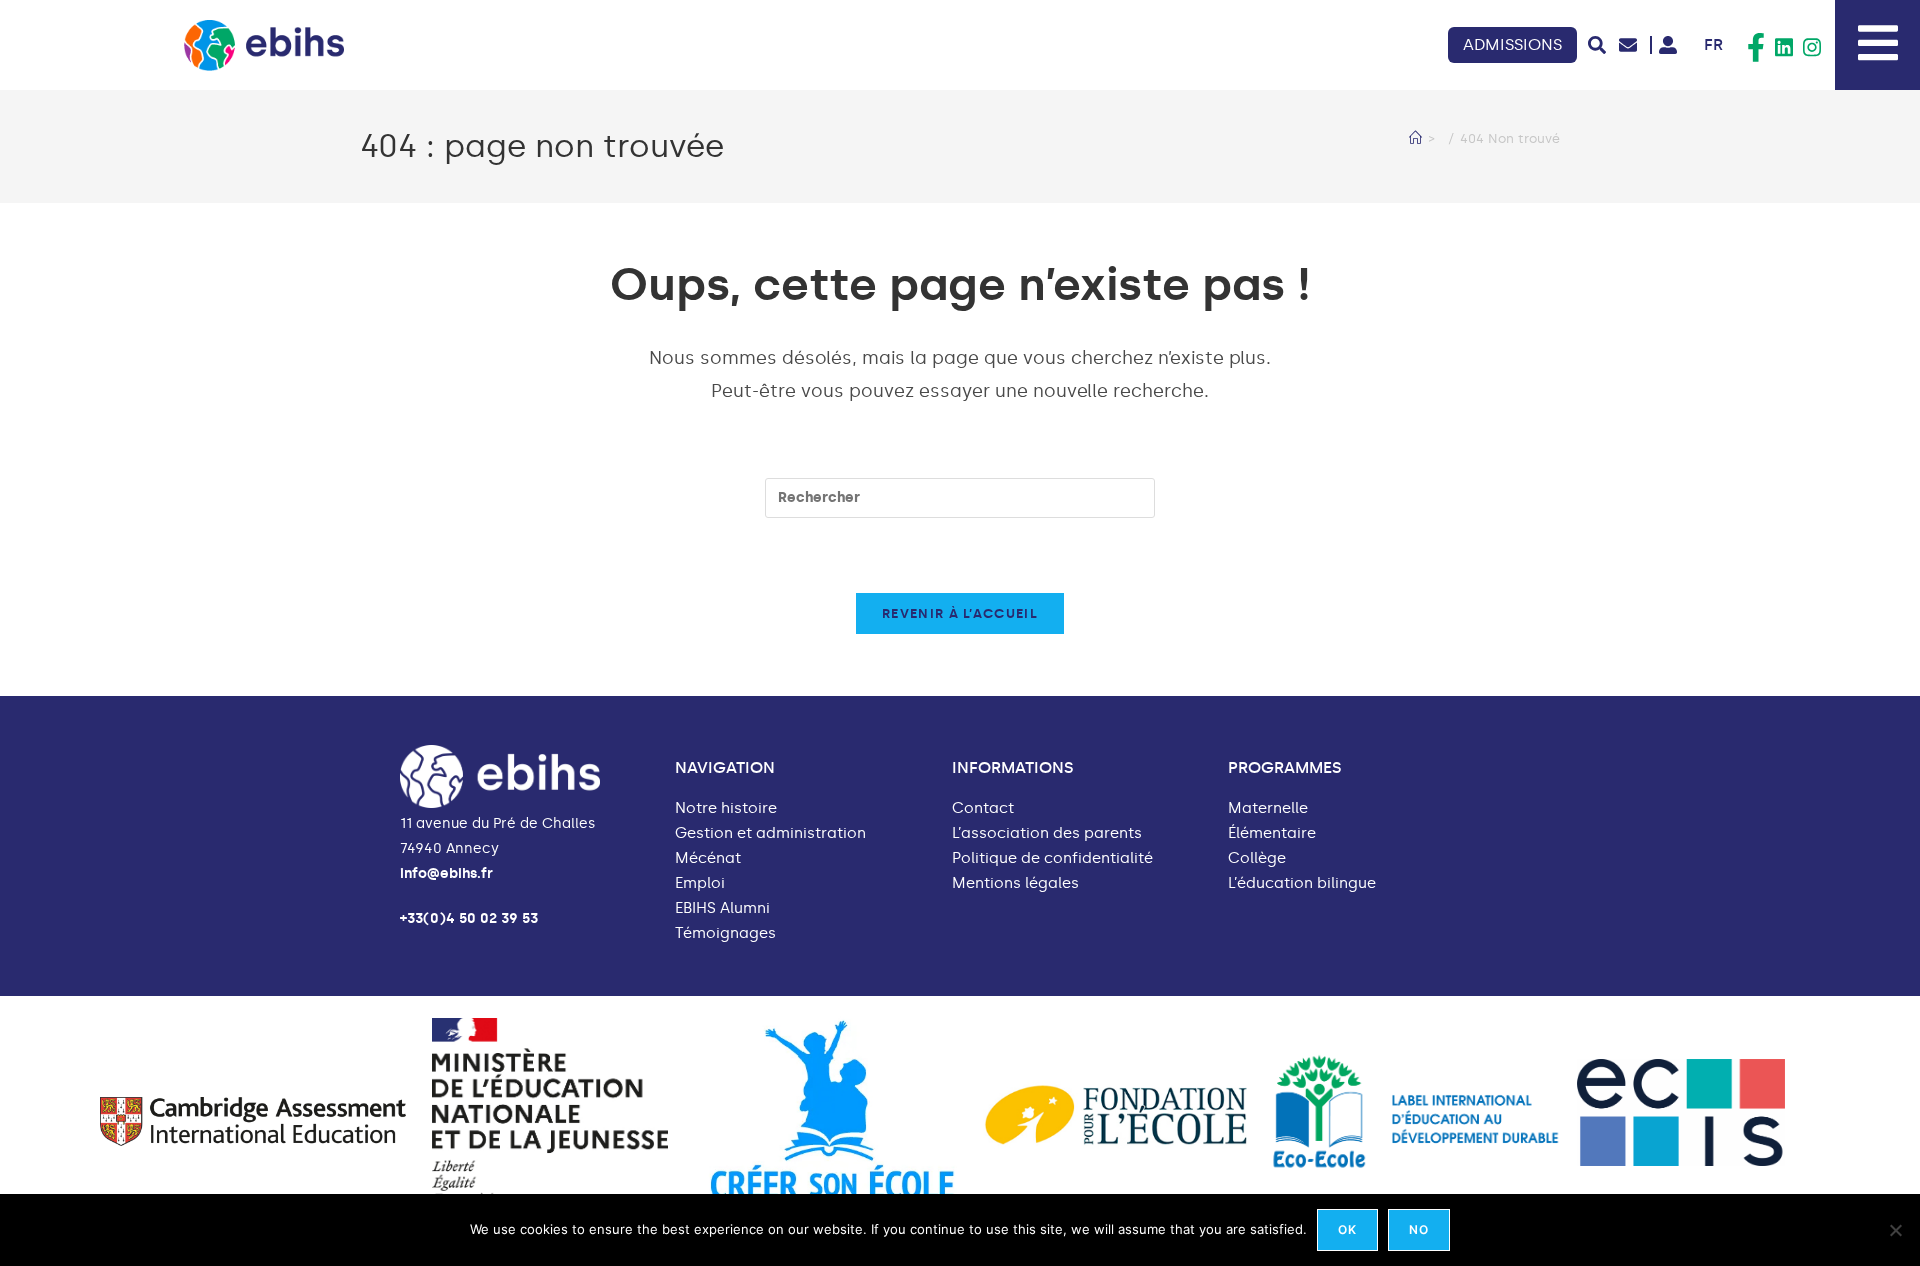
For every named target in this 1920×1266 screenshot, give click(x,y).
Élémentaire (1272, 833)
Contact (983, 808)
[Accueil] (1415, 138)
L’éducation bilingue (1302, 883)
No (1419, 1229)
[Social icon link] (1756, 48)
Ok (1347, 1229)
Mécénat (708, 858)
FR (1713, 44)
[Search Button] (1597, 45)
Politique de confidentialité (1052, 858)
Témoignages (725, 933)
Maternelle (1268, 808)
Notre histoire (726, 808)
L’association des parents (1047, 833)
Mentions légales (1015, 883)
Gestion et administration (770, 833)
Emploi (700, 883)
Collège (1257, 858)
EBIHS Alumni (722, 908)
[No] (1895, 1230)
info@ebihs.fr (446, 873)
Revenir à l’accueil (960, 613)
